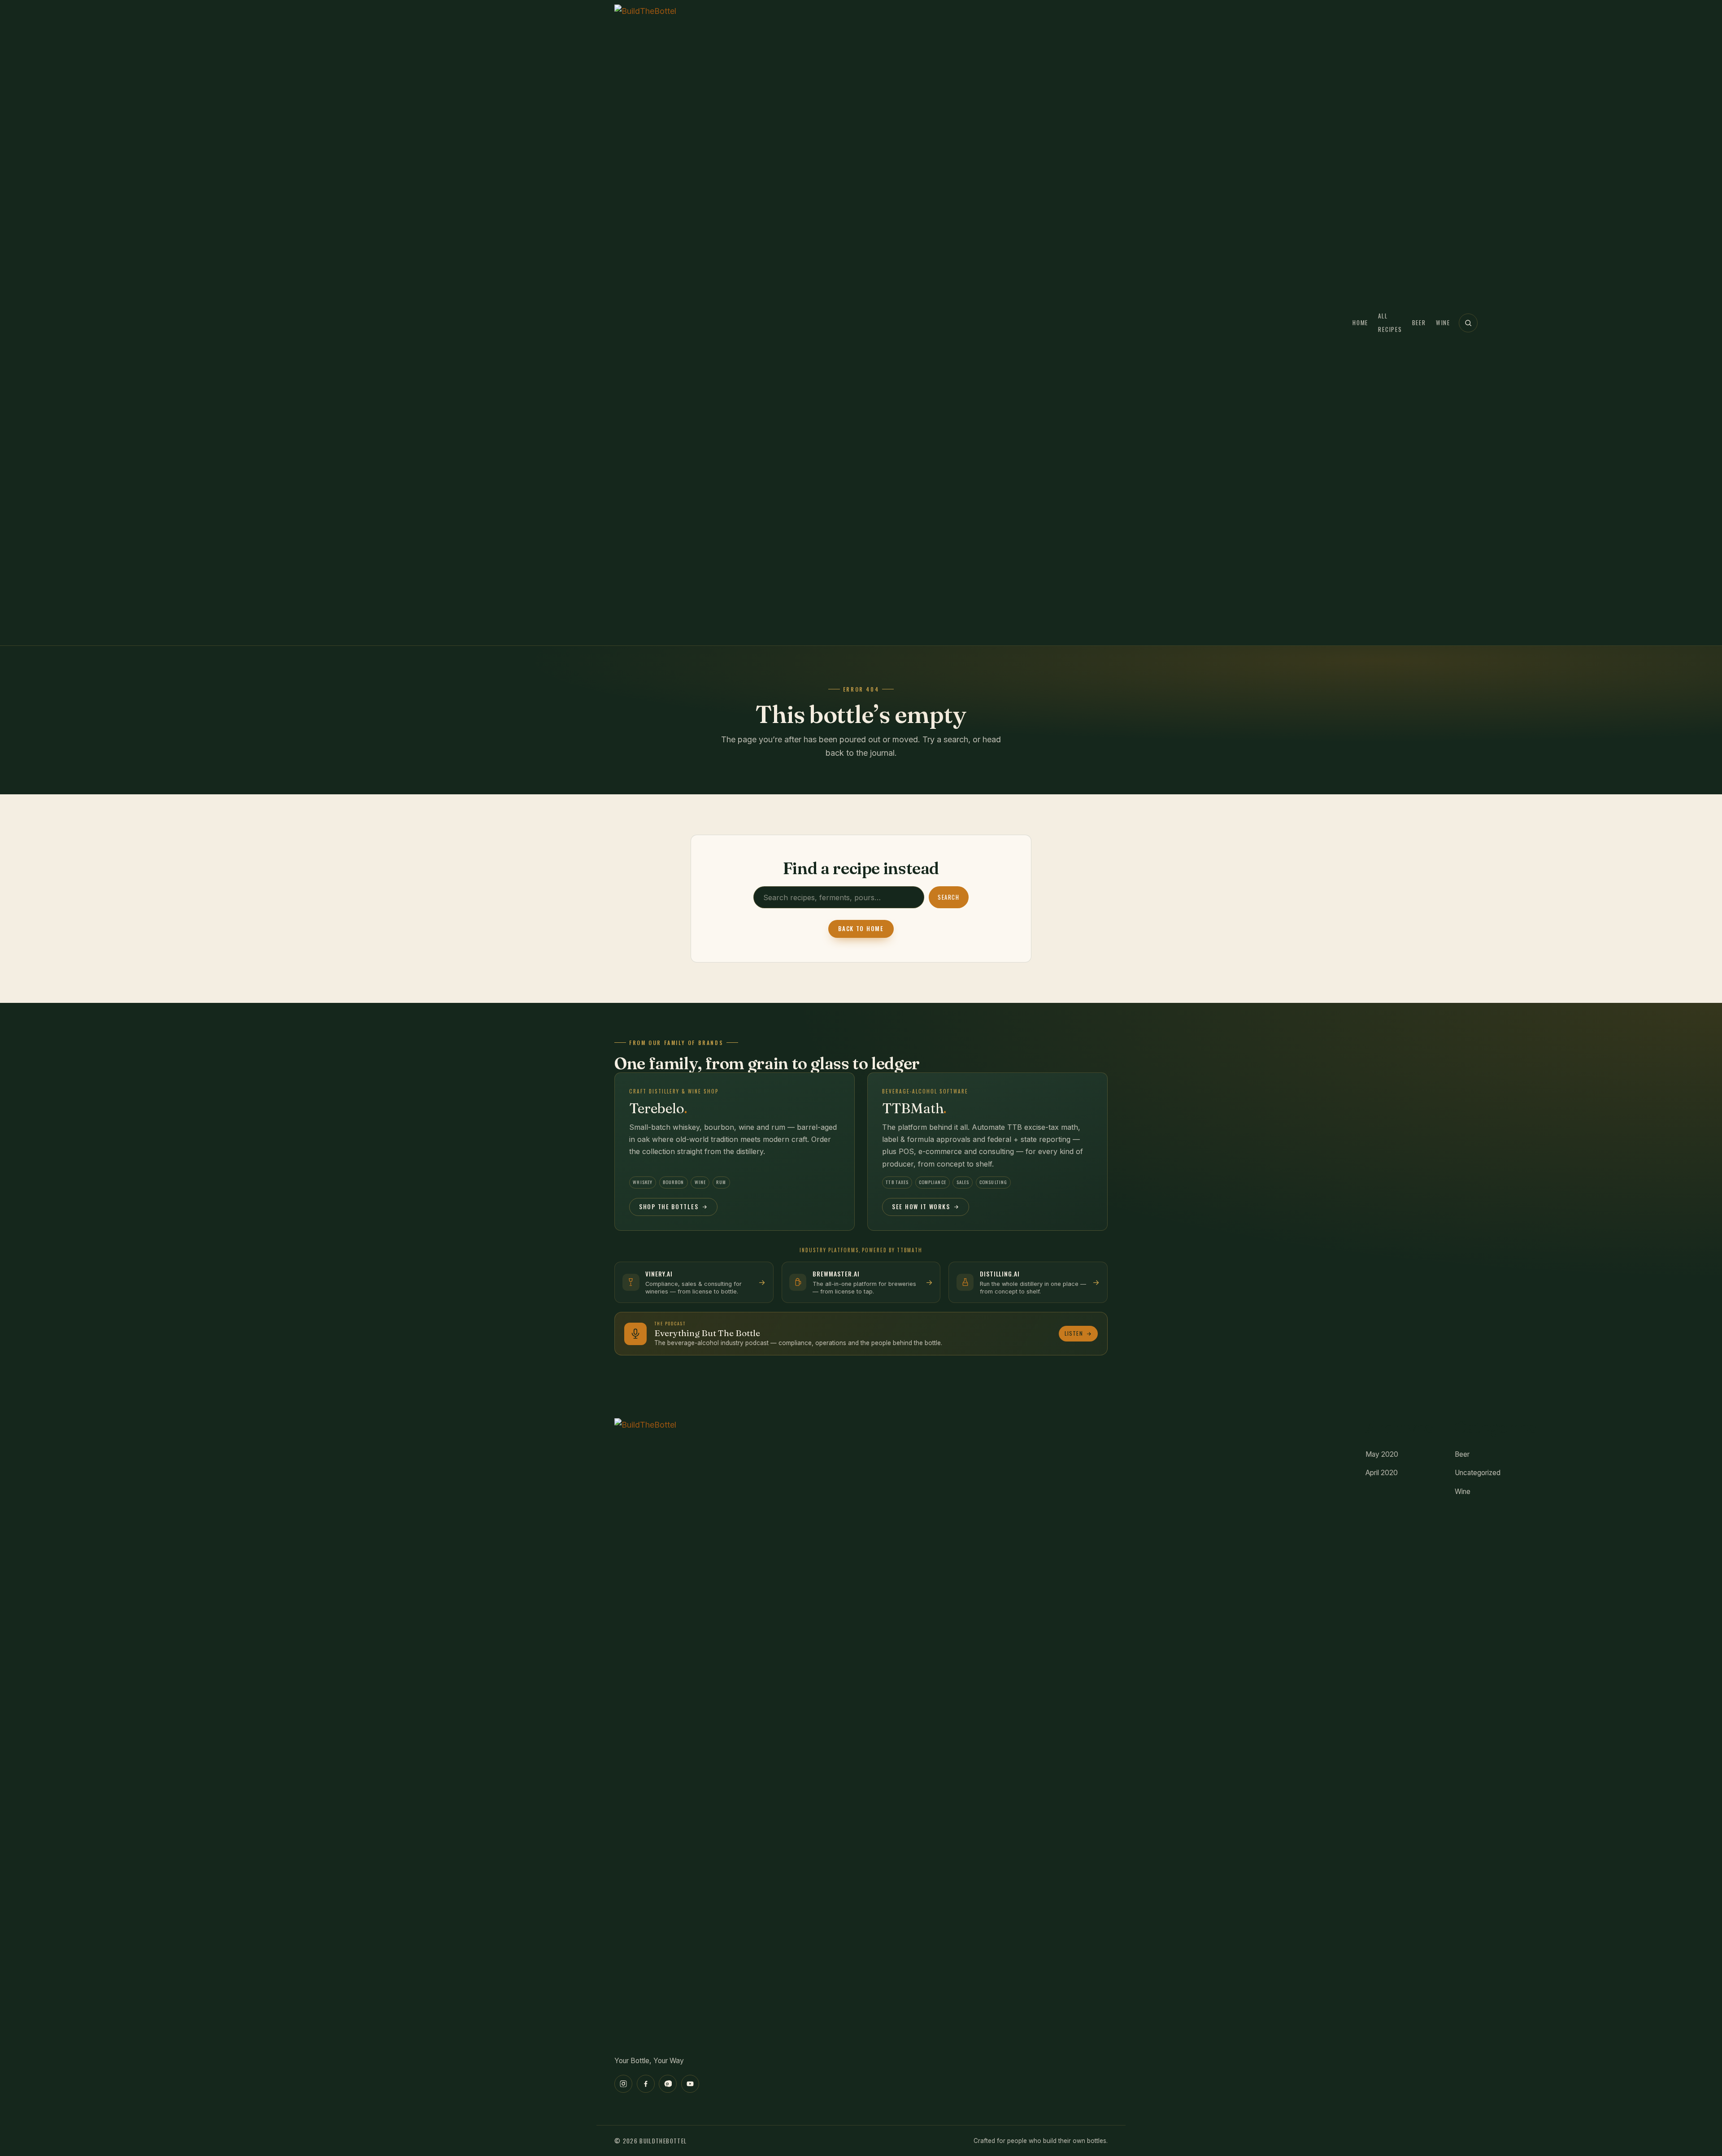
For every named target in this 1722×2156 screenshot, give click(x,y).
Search (948, 897)
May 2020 (1382, 1454)
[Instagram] (623, 2084)
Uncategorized (1478, 1473)
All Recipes (1390, 323)
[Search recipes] (1468, 323)
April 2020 (1382, 1473)
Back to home (861, 928)
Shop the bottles (669, 1206)
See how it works (921, 1206)
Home (1360, 322)
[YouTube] (690, 2084)
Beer (1419, 322)
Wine (1443, 322)
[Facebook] (646, 2084)
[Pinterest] (668, 2084)
